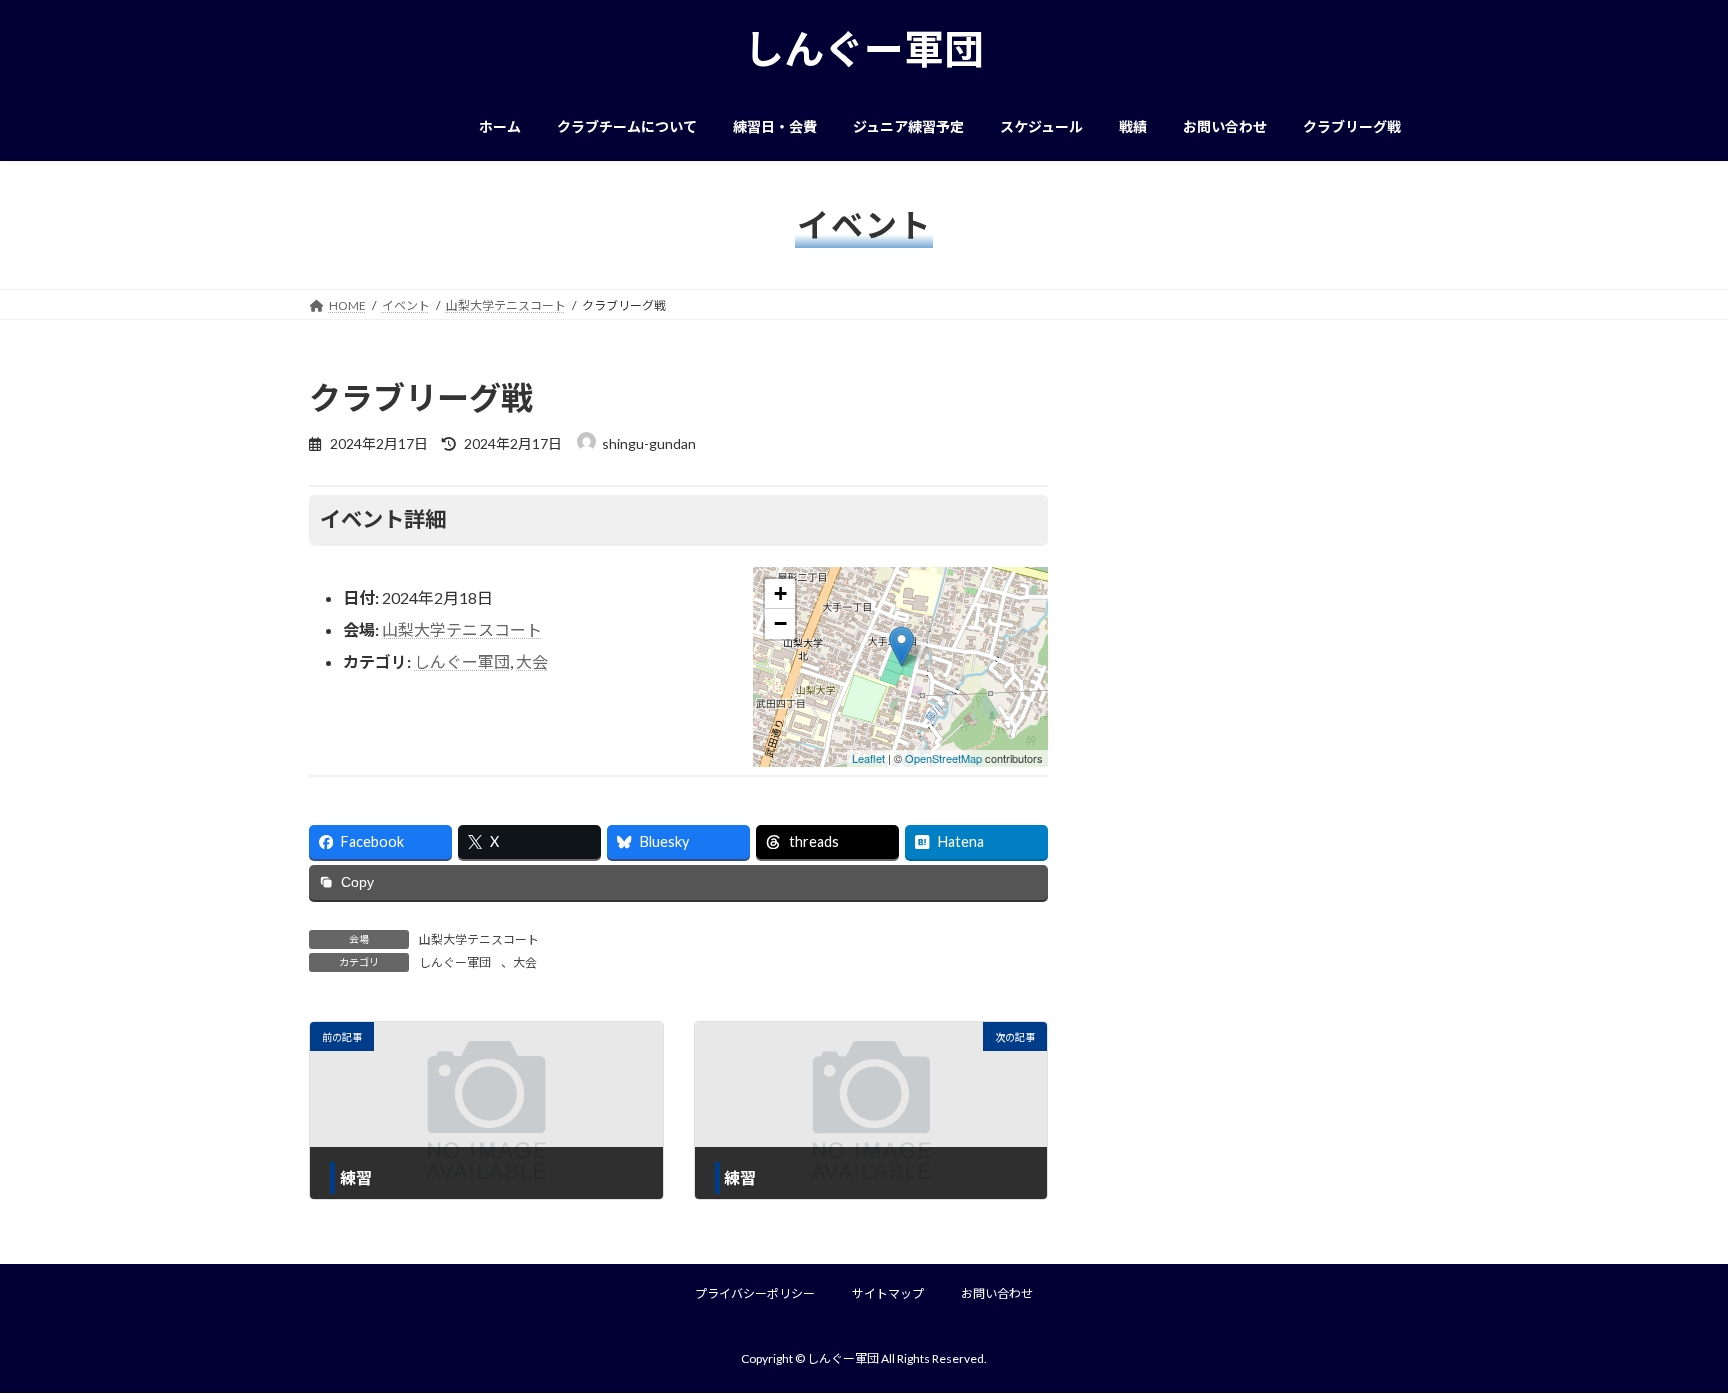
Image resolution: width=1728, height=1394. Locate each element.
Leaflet (868, 758)
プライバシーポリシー (755, 1293)
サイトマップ (888, 1293)
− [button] (780, 623)
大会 (532, 661)
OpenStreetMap (943, 758)
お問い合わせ (997, 1293)
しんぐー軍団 (462, 661)
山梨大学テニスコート (462, 629)
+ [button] (780, 593)
